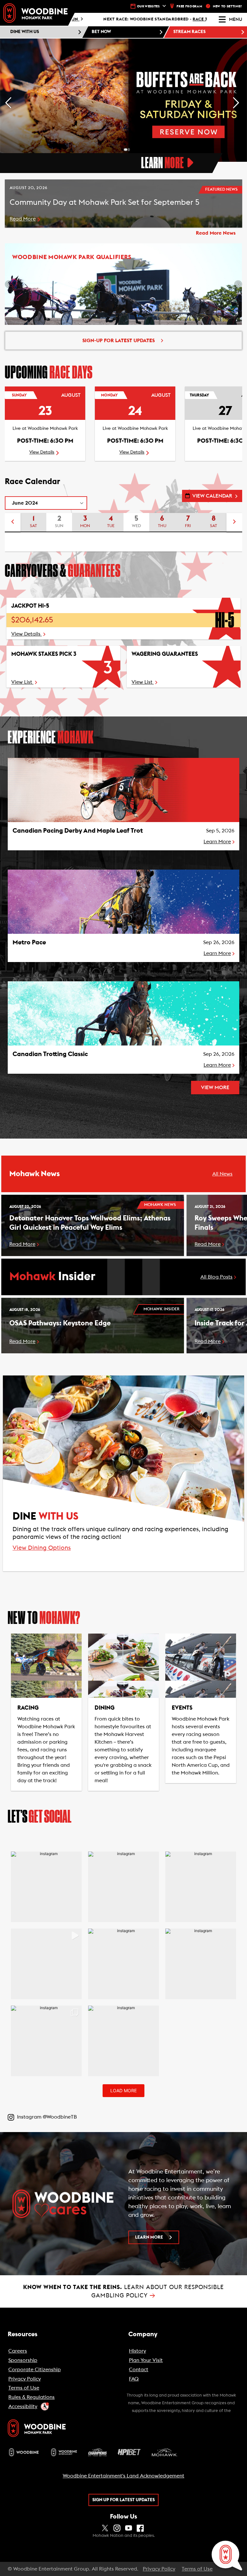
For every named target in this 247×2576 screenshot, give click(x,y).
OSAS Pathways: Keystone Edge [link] (60, 1323)
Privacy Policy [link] (159, 2569)
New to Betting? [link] (228, 6)
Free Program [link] (189, 6)
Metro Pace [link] (29, 942)
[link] (35, 13)
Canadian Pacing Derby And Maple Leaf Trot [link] (78, 831)
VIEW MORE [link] (215, 1088)
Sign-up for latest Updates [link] (119, 341)
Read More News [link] (216, 233)
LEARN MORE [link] (149, 2237)
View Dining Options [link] (42, 1548)
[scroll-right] (234, 523)
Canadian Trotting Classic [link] (50, 1054)
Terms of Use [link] (197, 2569)
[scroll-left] (13, 523)
